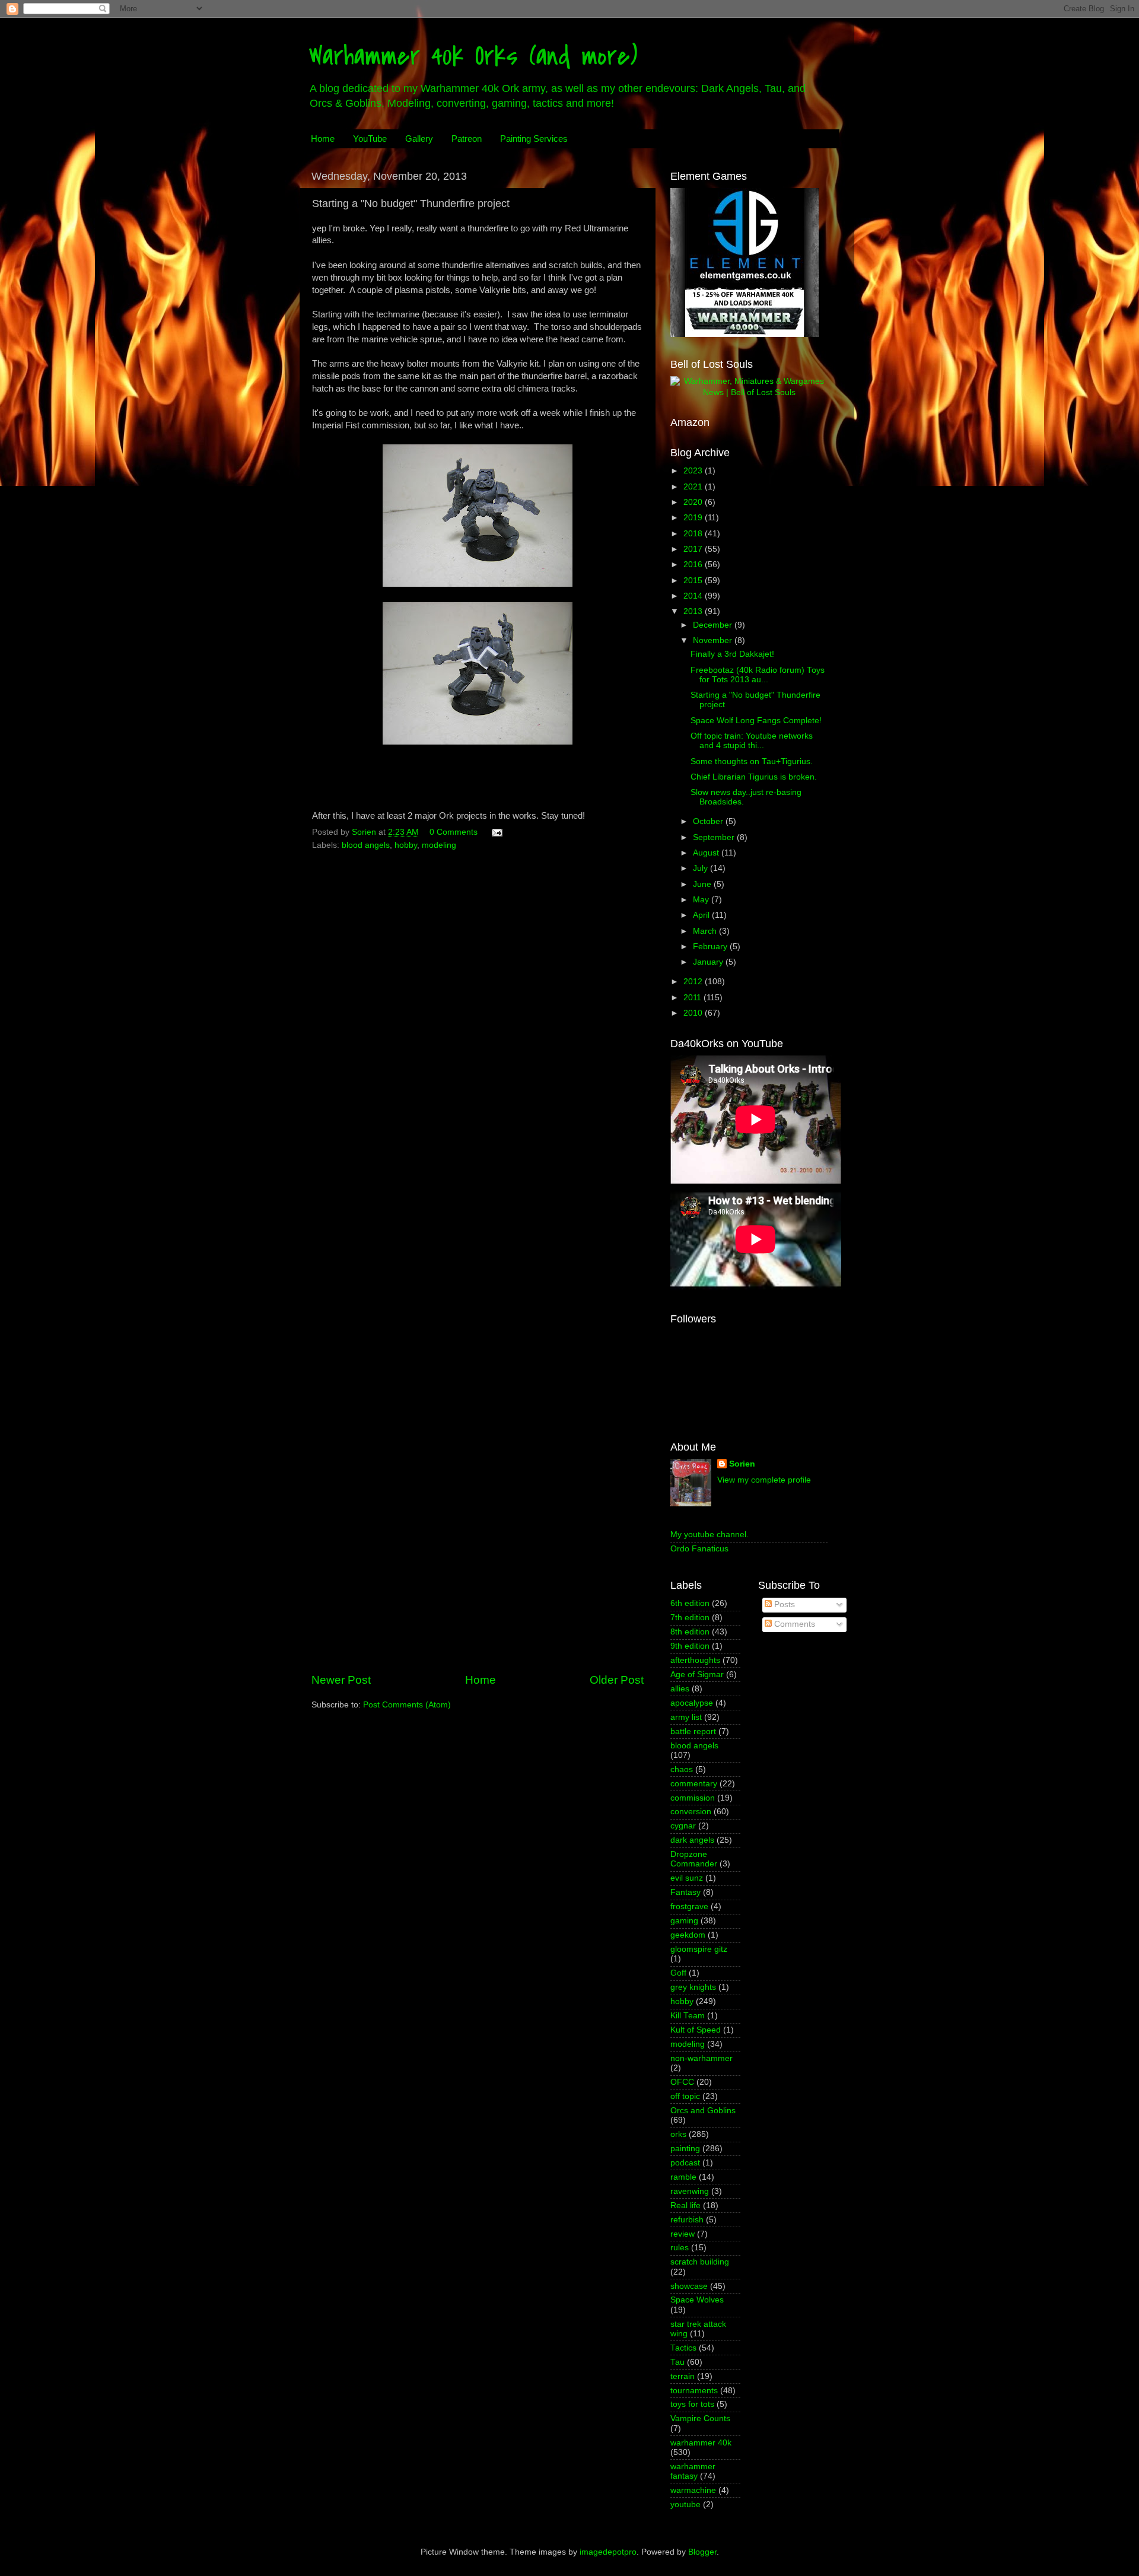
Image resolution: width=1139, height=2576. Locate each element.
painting (685, 2149)
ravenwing (690, 2191)
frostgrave (689, 1906)
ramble (683, 2177)
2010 (694, 1013)
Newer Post (341, 1680)
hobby (406, 845)
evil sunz (687, 1878)
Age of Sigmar (697, 1675)
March (706, 931)
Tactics (683, 2348)
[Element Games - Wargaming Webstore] (745, 334)
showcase (689, 2286)
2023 (694, 471)
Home (323, 139)
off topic (685, 2096)
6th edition (690, 1603)
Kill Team (688, 2016)
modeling (439, 845)
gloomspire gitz (699, 1949)
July (701, 868)
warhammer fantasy (693, 2471)
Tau (677, 2362)
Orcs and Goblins (703, 2111)
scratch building (700, 2262)
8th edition (690, 1632)
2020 (694, 502)
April (702, 915)
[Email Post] (496, 832)
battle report (693, 1731)
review (683, 2234)
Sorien (742, 1464)
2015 (694, 581)
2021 (694, 487)
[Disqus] (478, 1006)
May (702, 900)
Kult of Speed (696, 2030)
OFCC (682, 2082)
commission (693, 1798)
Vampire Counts (700, 2418)
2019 (694, 518)
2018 (694, 534)
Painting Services (534, 139)
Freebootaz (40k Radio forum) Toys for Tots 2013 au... (758, 675)
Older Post (617, 1680)
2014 (694, 596)
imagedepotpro (608, 2552)
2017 (694, 549)
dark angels (692, 1840)
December (714, 625)
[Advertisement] (478, 1573)
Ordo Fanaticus (699, 1549)
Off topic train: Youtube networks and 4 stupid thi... (752, 741)
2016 (694, 565)
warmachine (693, 2490)
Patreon (467, 139)
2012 (694, 982)
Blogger (702, 2552)
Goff (678, 1973)
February (711, 947)
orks (678, 2134)
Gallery (419, 139)
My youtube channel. (710, 1535)
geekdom (688, 1935)
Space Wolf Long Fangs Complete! (756, 721)
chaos (682, 1769)
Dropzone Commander (694, 1859)
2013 (694, 611)
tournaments (694, 2391)
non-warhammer (701, 2058)
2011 (693, 998)
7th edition (690, 1618)
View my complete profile (764, 1480)
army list (686, 1717)
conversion (691, 1812)
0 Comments (454, 832)
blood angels (366, 845)
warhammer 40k (701, 2443)
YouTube (370, 139)
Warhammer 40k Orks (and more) (473, 56)
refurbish (687, 2220)
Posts (783, 1605)
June (703, 884)
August (707, 853)
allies (680, 1689)
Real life (685, 2205)
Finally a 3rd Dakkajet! (732, 654)
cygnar (683, 1826)
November (714, 640)
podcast (685, 2163)
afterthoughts (695, 1660)
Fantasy (685, 1892)
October (709, 821)
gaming (684, 1921)
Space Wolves (697, 2300)
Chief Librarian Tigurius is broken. (754, 777)
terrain (683, 2376)
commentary (694, 1784)
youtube (685, 2505)
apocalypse (692, 1703)
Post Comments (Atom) (407, 1705)
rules (680, 2248)
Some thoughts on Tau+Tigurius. (752, 761)
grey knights (693, 1987)
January (709, 962)
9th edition (690, 1646)
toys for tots (692, 2404)
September (715, 837)
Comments (793, 1624)
